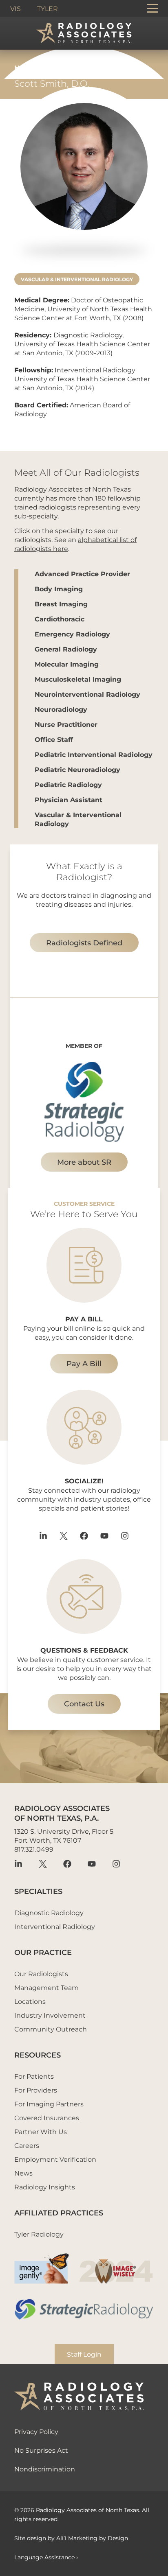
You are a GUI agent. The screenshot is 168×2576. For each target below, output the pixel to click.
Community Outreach (51, 2029)
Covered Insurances (47, 2118)
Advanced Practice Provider (82, 574)
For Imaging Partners (49, 2104)
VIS (15, 8)
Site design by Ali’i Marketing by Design (71, 2538)
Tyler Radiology (39, 2234)
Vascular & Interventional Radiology (77, 279)
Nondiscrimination (45, 2469)
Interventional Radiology (55, 1926)
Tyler (48, 8)
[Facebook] (84, 1536)
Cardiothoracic (60, 619)
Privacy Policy (36, 2431)
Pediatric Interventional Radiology (94, 754)
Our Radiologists (41, 1974)
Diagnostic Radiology (49, 1912)
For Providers (36, 2090)
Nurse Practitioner (66, 724)
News (23, 2173)
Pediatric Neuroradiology (77, 769)
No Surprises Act (41, 2450)
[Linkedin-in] (43, 1536)
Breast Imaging (61, 604)
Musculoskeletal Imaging (78, 679)
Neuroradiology (61, 709)
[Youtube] (104, 1536)
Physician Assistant (69, 799)
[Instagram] (125, 1536)
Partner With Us (41, 2131)
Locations (30, 2001)
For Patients (34, 2076)
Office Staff (54, 739)
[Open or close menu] (153, 8)
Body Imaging (59, 589)
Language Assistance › (46, 2557)
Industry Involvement (50, 2015)
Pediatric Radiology (68, 784)
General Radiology (66, 649)
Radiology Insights (45, 2187)
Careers (27, 2145)
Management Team (46, 1987)
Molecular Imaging (67, 664)
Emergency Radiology (72, 634)
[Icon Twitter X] (64, 1536)
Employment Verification (55, 2159)
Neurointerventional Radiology (87, 694)
